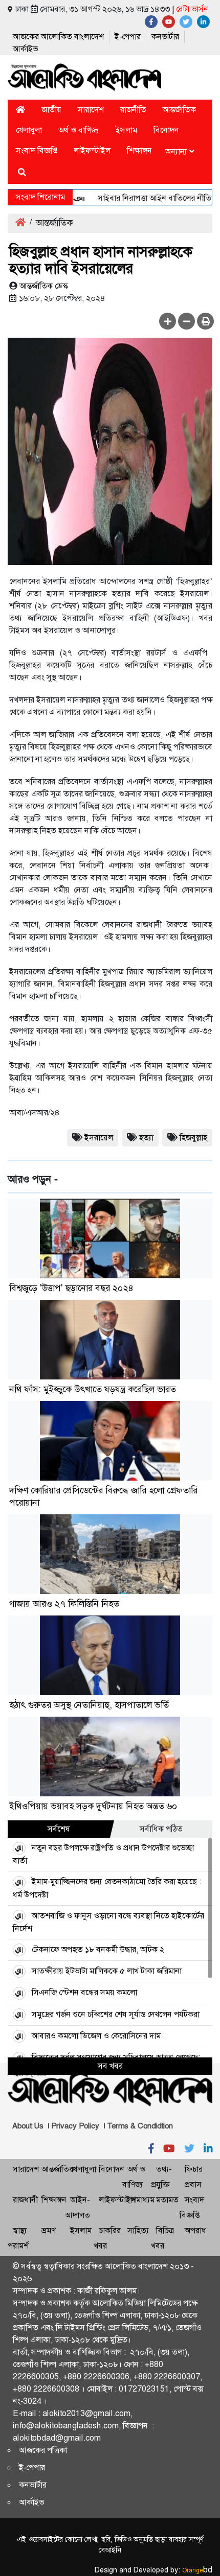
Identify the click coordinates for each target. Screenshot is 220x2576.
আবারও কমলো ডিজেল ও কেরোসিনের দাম (96, 2036)
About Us (28, 2126)
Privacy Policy (75, 2126)
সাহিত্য (138, 2230)
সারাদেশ (91, 110)
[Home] (20, 110)
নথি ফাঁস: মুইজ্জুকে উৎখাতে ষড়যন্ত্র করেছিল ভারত (93, 1389)
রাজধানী (25, 2200)
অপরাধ (195, 2230)
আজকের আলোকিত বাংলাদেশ (58, 37)
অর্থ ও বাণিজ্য (79, 130)
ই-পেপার (128, 37)
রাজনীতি (133, 110)
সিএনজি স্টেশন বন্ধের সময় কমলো (84, 1992)
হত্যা (146, 1138)
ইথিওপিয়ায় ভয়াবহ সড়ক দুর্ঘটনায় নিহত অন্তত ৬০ (93, 1806)
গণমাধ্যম (141, 2200)
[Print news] (205, 321)
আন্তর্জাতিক (179, 110)
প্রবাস (193, 2184)
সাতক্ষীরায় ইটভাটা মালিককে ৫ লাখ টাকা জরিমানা (107, 1971)
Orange (197, 2570)
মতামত (167, 2200)
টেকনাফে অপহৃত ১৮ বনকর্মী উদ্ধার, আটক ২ (98, 1949)
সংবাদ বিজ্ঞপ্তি (37, 150)
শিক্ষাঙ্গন (139, 150)
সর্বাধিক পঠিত (161, 1829)
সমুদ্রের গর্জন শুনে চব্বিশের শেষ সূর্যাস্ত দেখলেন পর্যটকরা (116, 2014)
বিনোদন (166, 130)
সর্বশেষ (59, 1829)
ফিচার (194, 2169)
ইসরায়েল (99, 1138)
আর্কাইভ (25, 49)
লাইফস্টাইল (92, 150)
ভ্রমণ (48, 2230)
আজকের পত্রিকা (43, 2450)
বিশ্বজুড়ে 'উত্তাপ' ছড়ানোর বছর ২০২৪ (72, 1288)
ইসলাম (126, 130)
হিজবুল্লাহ (193, 1138)
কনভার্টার (165, 37)
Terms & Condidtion (140, 2126)
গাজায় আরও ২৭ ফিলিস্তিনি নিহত (64, 1604)
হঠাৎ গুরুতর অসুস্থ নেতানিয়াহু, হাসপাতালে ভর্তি (89, 1705)
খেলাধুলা (29, 130)
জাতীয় (51, 110)
